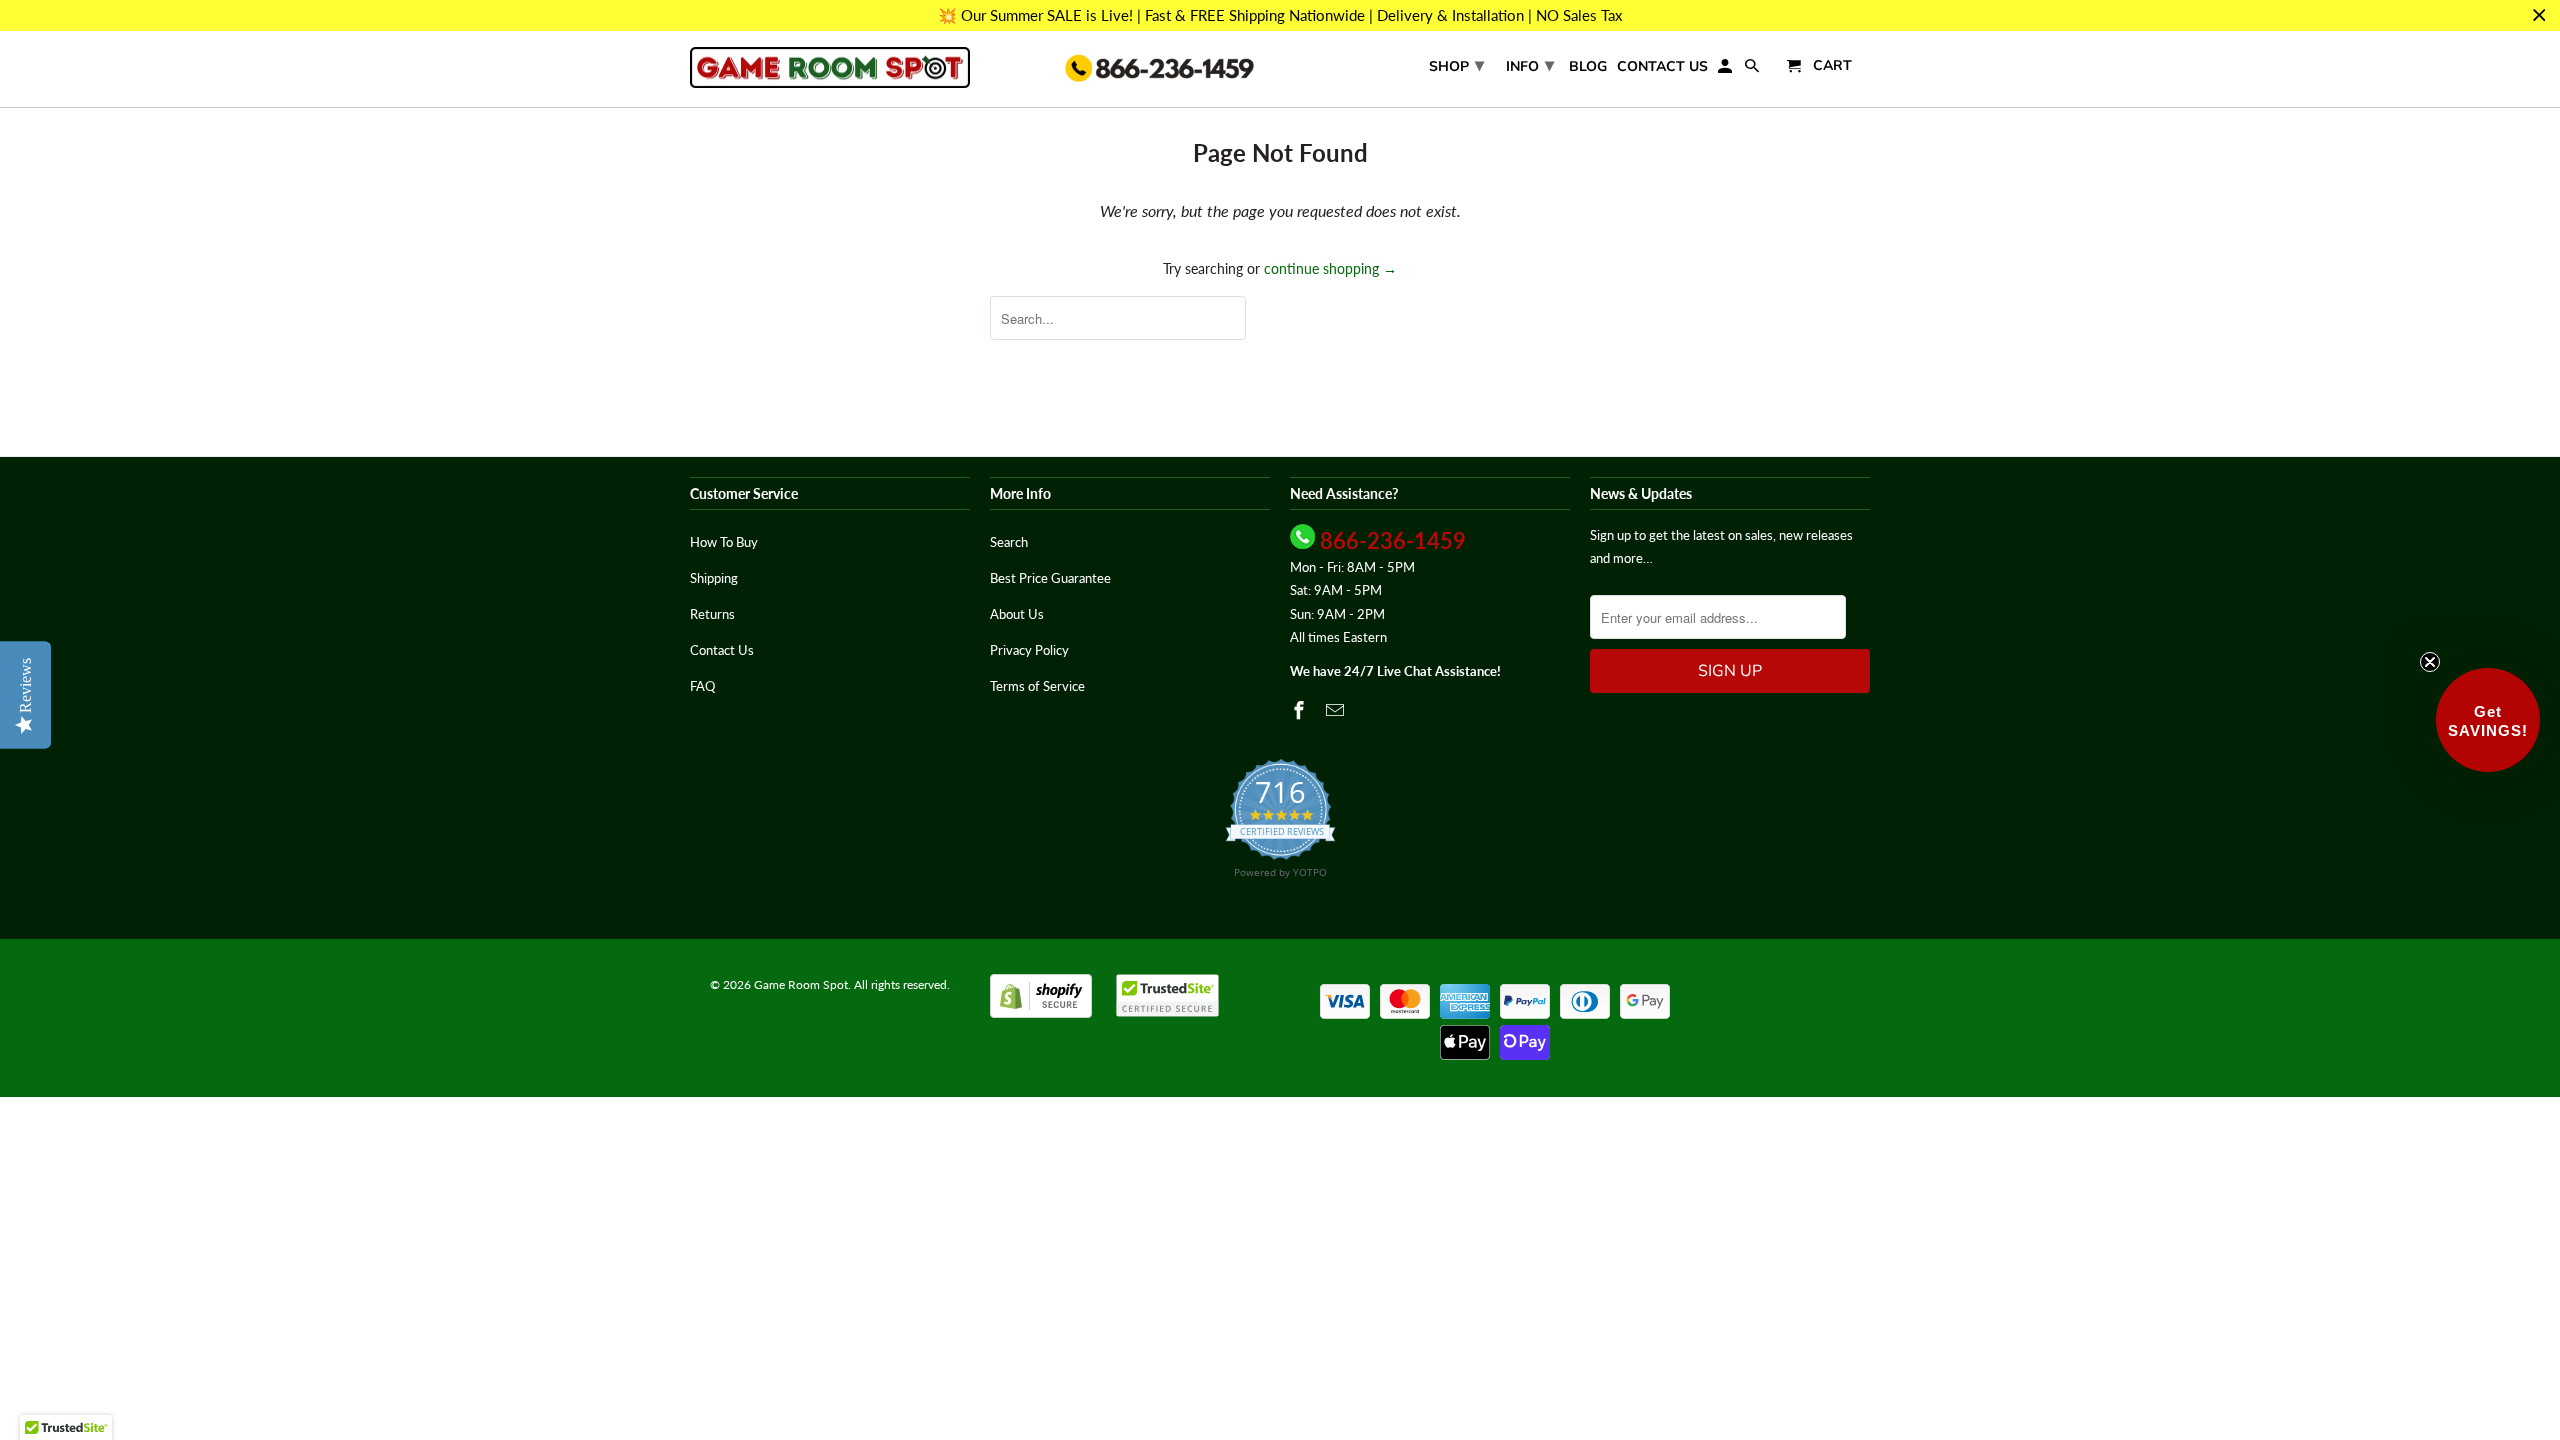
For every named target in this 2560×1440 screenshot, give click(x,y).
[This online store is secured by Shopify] (1041, 1013)
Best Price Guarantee (1050, 578)
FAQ (702, 686)
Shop (1456, 65)
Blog (1588, 67)
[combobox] (1118, 318)
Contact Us (1662, 67)
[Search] (1753, 70)
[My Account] (1726, 70)
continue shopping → (1330, 268)
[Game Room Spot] (830, 67)
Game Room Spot (801, 984)
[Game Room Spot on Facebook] (1301, 710)
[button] (2488, 720)
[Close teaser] (2430, 662)
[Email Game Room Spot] (1337, 710)
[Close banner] (2539, 15)
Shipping (714, 578)
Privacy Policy (1029, 650)
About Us (1017, 614)
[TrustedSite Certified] (1167, 995)
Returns (712, 614)
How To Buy (724, 542)
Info (1530, 65)
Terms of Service (1037, 686)
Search (1009, 542)
